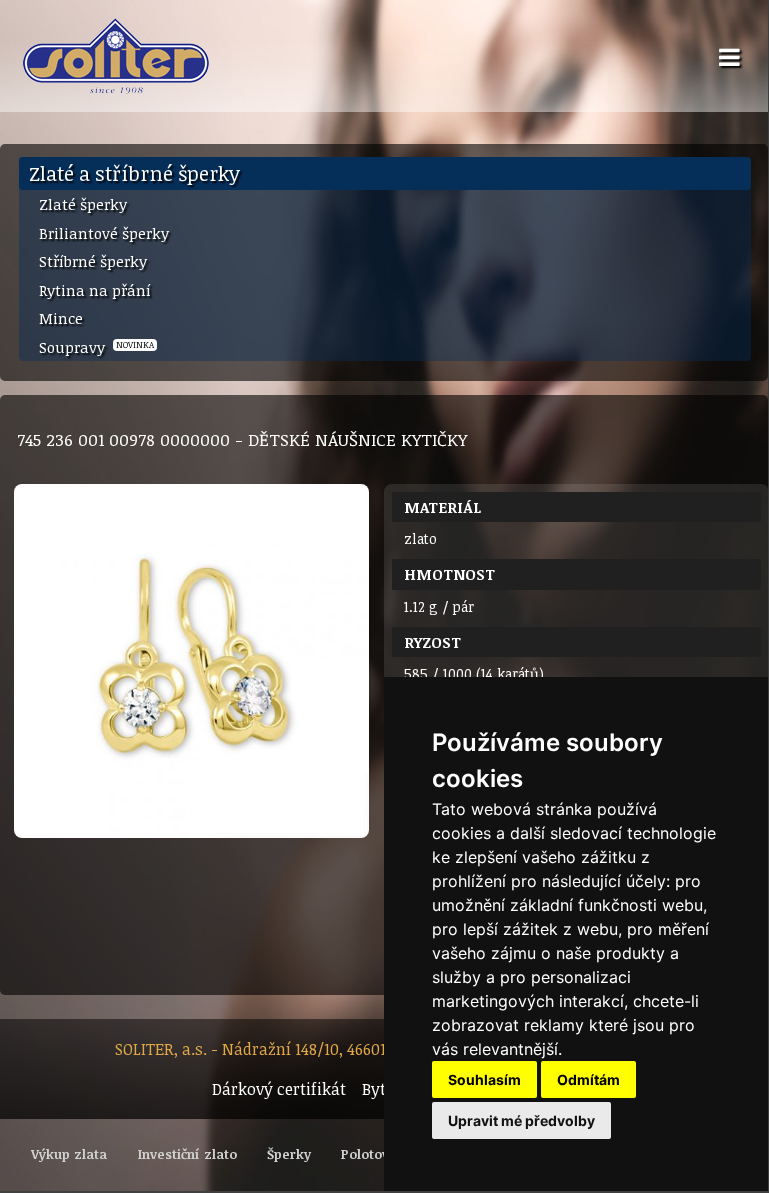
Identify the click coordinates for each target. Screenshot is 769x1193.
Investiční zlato (187, 1154)
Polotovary (375, 1154)
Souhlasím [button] (484, 1079)
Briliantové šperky (104, 233)
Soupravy (96, 347)
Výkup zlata (69, 1154)
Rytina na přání (95, 290)
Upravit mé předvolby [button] (521, 1120)
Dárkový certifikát (279, 1089)
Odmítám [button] (588, 1079)
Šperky (289, 1154)
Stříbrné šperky (93, 261)
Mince (61, 318)
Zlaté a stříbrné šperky (134, 173)
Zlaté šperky (83, 204)
